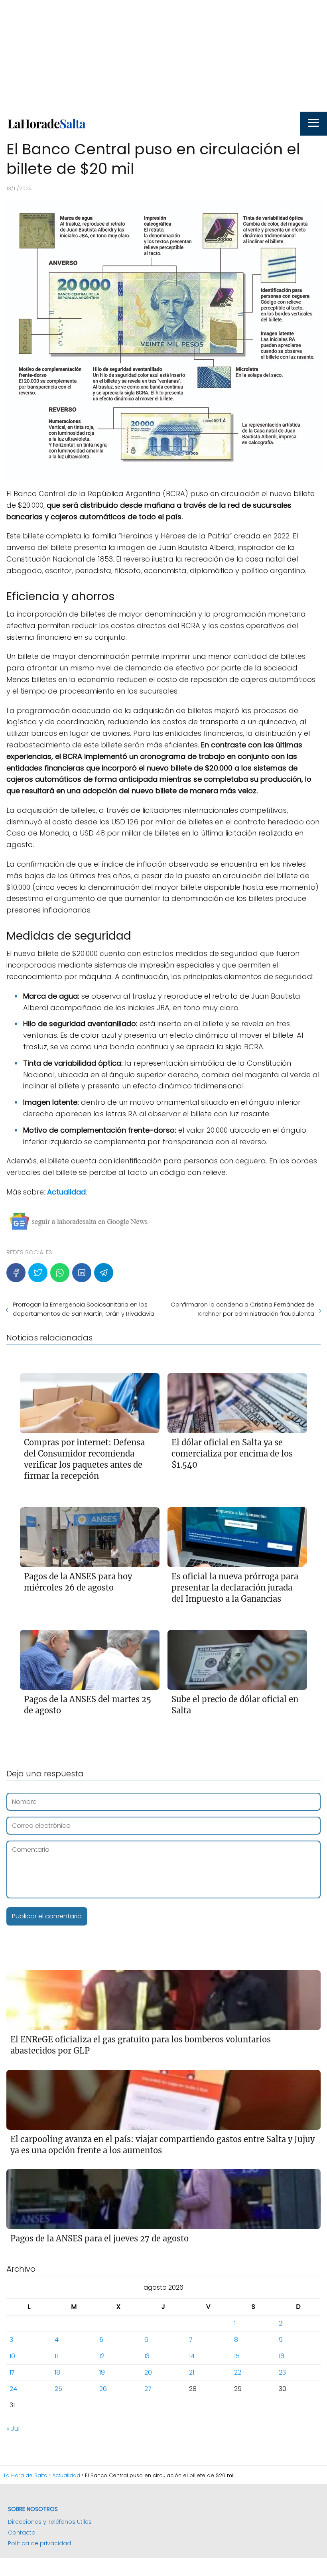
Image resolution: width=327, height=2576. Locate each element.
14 (192, 2356)
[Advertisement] (163, 56)
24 (13, 2389)
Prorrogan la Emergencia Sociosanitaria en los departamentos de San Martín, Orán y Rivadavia (84, 1309)
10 (12, 2356)
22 (238, 2372)
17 (12, 2372)
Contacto (22, 2533)
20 (148, 2372)
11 (56, 2356)
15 (237, 2356)
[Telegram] (104, 1273)
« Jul (13, 2429)
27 (148, 2389)
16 (282, 2356)
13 (147, 2356)
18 (57, 2372)
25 (58, 2389)
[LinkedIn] (82, 1273)
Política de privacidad (39, 2543)
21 (192, 2372)
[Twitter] (38, 1273)
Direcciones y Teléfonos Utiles (50, 2522)
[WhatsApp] (60, 1273)
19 (102, 2372)
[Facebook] (16, 1273)
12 (102, 2356)
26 (103, 2389)
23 (282, 2372)
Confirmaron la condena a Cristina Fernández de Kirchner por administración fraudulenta (242, 1309)
